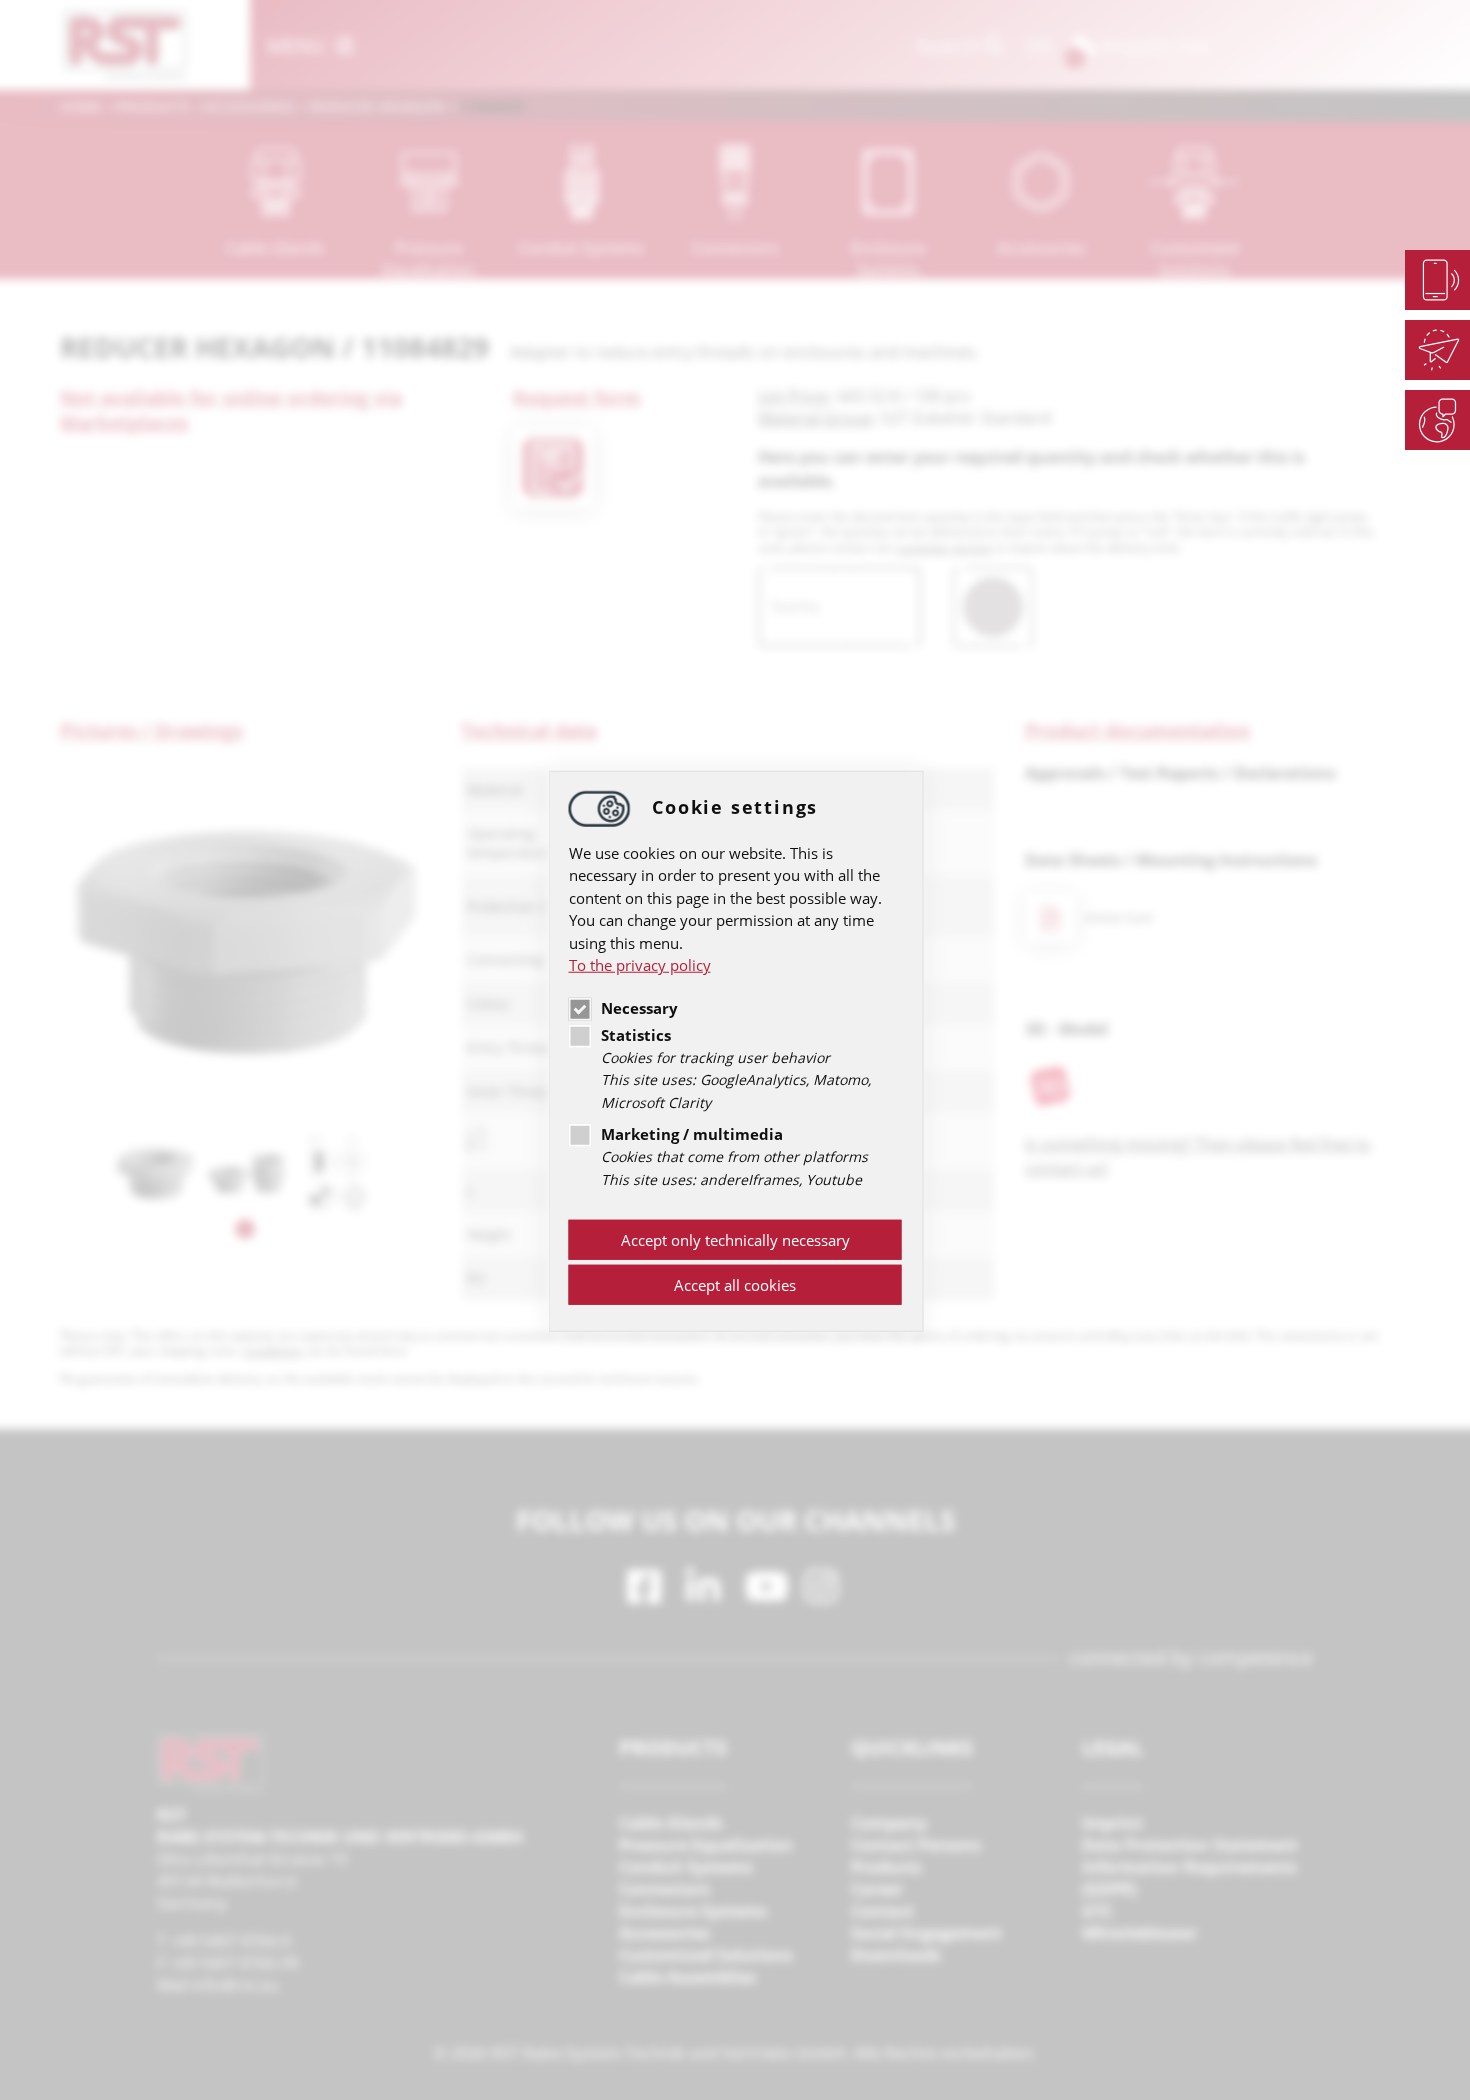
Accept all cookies (735, 1285)
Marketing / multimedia (692, 1134)
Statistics (636, 1034)
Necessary (639, 1007)
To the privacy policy (640, 965)
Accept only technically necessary (735, 1240)
